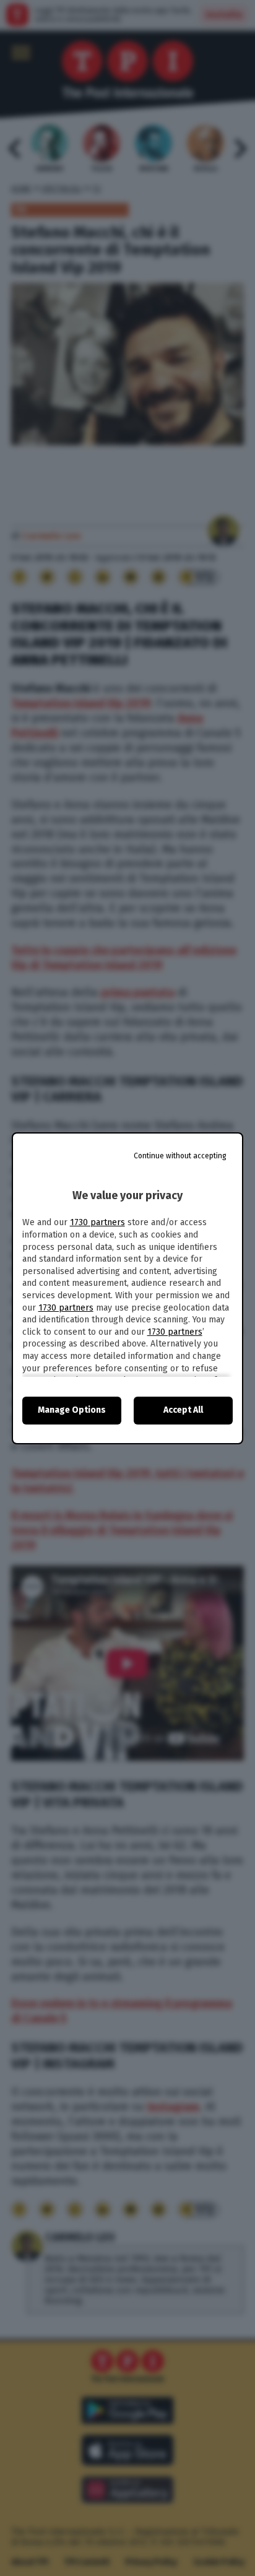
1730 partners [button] (97, 1222)
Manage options (72, 1410)
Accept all (183, 1410)
